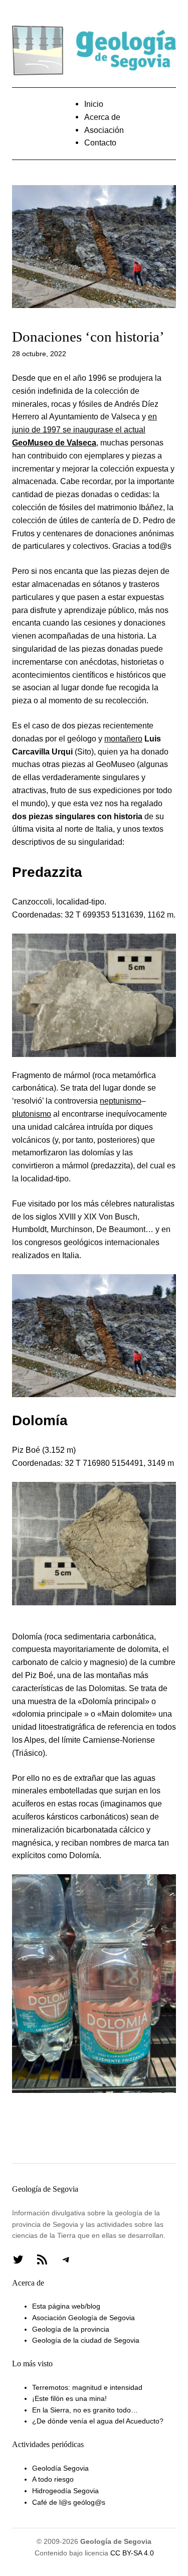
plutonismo (32, 1114)
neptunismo (121, 1101)
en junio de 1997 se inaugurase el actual (84, 429)
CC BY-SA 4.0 (132, 2553)
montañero (123, 738)
